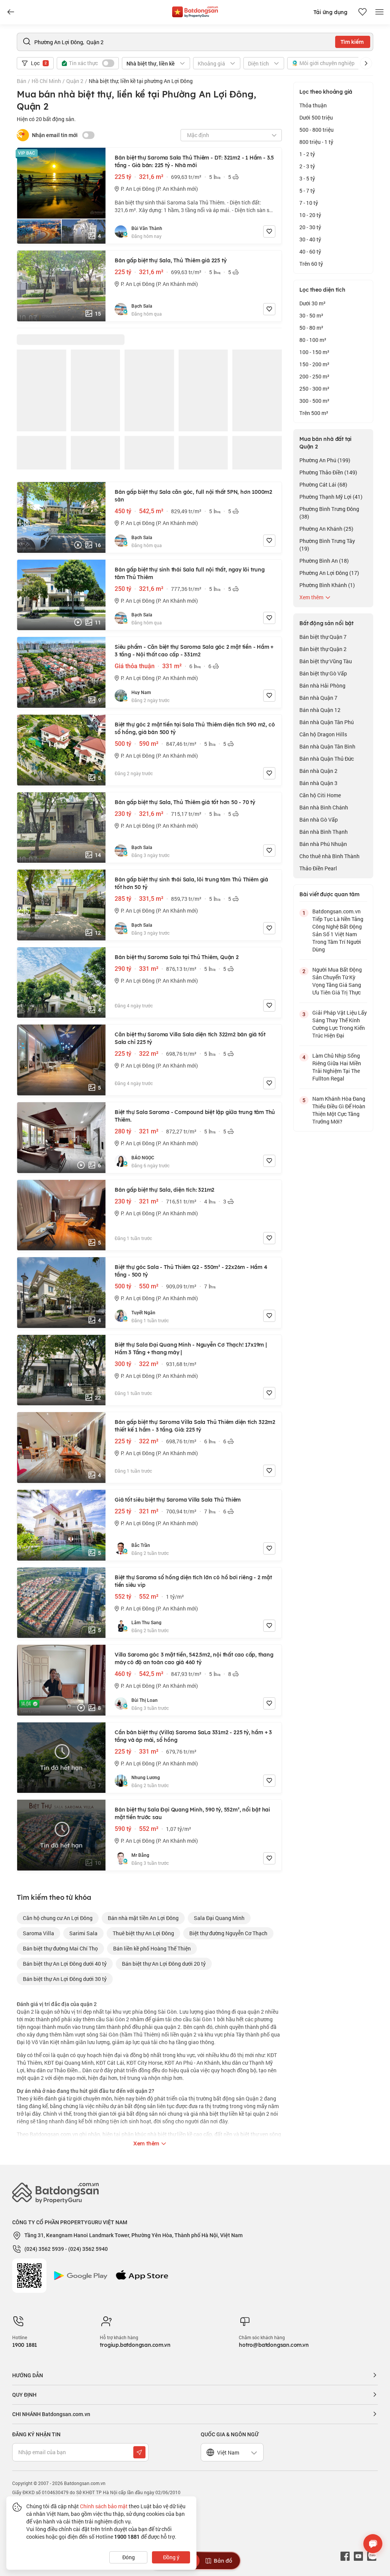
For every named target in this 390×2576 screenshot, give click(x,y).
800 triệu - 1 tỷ (316, 142)
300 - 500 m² (314, 401)
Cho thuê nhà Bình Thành (329, 856)
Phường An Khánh (326, 529)
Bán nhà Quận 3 (318, 783)
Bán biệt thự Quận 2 (323, 649)
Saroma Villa (38, 1933)
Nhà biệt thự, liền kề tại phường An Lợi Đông (141, 81)
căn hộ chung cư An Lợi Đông (58, 1918)
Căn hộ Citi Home (320, 795)
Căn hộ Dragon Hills (323, 734)
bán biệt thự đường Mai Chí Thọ (60, 1948)
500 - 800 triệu (316, 130)
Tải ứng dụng (330, 12)
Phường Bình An (324, 561)
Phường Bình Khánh (327, 585)
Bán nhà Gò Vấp (319, 820)
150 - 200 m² (314, 364)
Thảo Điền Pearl (318, 868)
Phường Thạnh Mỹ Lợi (331, 497)
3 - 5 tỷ (307, 178)
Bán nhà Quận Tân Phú (327, 722)
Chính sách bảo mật (104, 2506)
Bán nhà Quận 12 (320, 710)
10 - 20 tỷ (310, 215)
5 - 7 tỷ (307, 191)
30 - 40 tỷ (310, 239)
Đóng (129, 2557)
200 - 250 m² (314, 376)
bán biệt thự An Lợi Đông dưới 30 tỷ (65, 1979)
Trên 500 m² (314, 413)
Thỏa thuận (313, 105)
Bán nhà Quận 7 (318, 698)
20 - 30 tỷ (310, 227)
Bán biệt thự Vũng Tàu (326, 661)
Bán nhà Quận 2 (318, 771)
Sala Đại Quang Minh (219, 1918)
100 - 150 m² (314, 352)
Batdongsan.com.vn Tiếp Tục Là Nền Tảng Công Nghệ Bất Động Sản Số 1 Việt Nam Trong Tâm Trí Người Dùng (338, 930)
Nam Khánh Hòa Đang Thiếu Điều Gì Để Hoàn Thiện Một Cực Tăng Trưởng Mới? (339, 1110)
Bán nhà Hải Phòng (322, 685)
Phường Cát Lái (323, 484)
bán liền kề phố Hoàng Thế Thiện (152, 1948)
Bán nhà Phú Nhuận (323, 844)
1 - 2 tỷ (307, 154)
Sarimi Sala (83, 1933)
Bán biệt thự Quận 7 (323, 637)
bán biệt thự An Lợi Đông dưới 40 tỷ (65, 1964)
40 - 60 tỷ (310, 251)
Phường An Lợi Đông (329, 573)
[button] (366, 63)
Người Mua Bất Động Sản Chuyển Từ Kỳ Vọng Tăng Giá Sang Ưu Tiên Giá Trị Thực (337, 981)
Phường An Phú (325, 460)
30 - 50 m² (311, 315)
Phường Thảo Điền (328, 472)
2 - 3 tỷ (307, 166)
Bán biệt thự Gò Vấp (323, 673)
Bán (22, 81)
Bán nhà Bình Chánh (324, 807)
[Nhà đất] (195, 10)
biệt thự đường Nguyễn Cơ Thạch (228, 1933)
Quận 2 (75, 81)
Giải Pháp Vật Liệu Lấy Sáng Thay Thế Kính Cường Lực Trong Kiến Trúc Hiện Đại (340, 1024)
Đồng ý (171, 2557)
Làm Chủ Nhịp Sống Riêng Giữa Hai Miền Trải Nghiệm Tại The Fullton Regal (337, 1067)
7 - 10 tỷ (309, 203)
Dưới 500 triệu (316, 117)
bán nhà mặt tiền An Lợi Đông (143, 1918)
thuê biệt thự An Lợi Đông (143, 1933)
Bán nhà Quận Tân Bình (327, 746)
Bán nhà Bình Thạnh (324, 832)
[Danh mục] (11, 12)
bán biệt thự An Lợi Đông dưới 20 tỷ (164, 1964)
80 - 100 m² (313, 340)
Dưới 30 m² (312, 303)
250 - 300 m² (314, 389)
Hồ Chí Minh (46, 81)
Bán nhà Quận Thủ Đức (327, 759)
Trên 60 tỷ (311, 264)
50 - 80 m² (311, 328)
